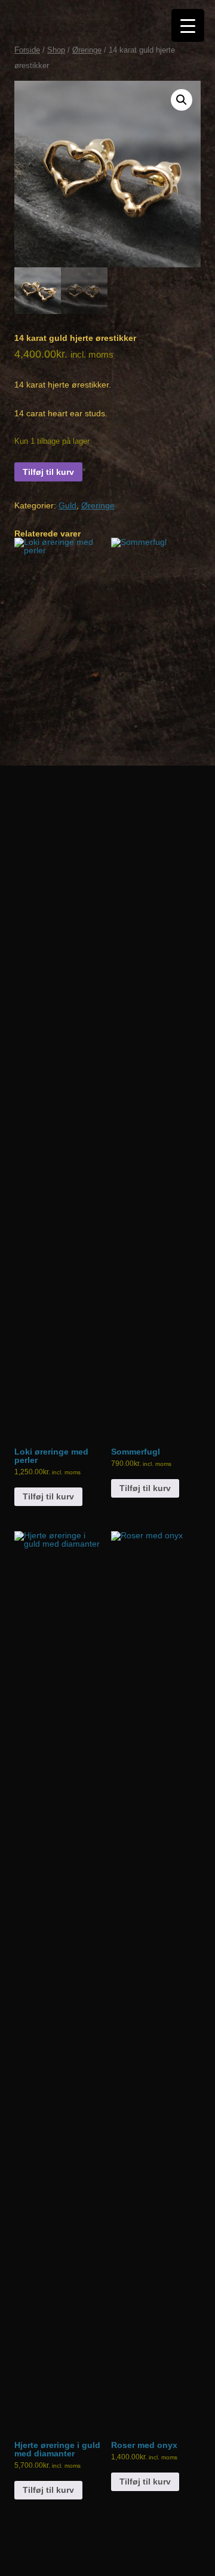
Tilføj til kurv (48, 472)
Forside (27, 50)
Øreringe (87, 50)
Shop (56, 50)
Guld (67, 505)
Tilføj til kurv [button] (48, 1496)
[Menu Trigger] (188, 25)
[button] (182, 100)
